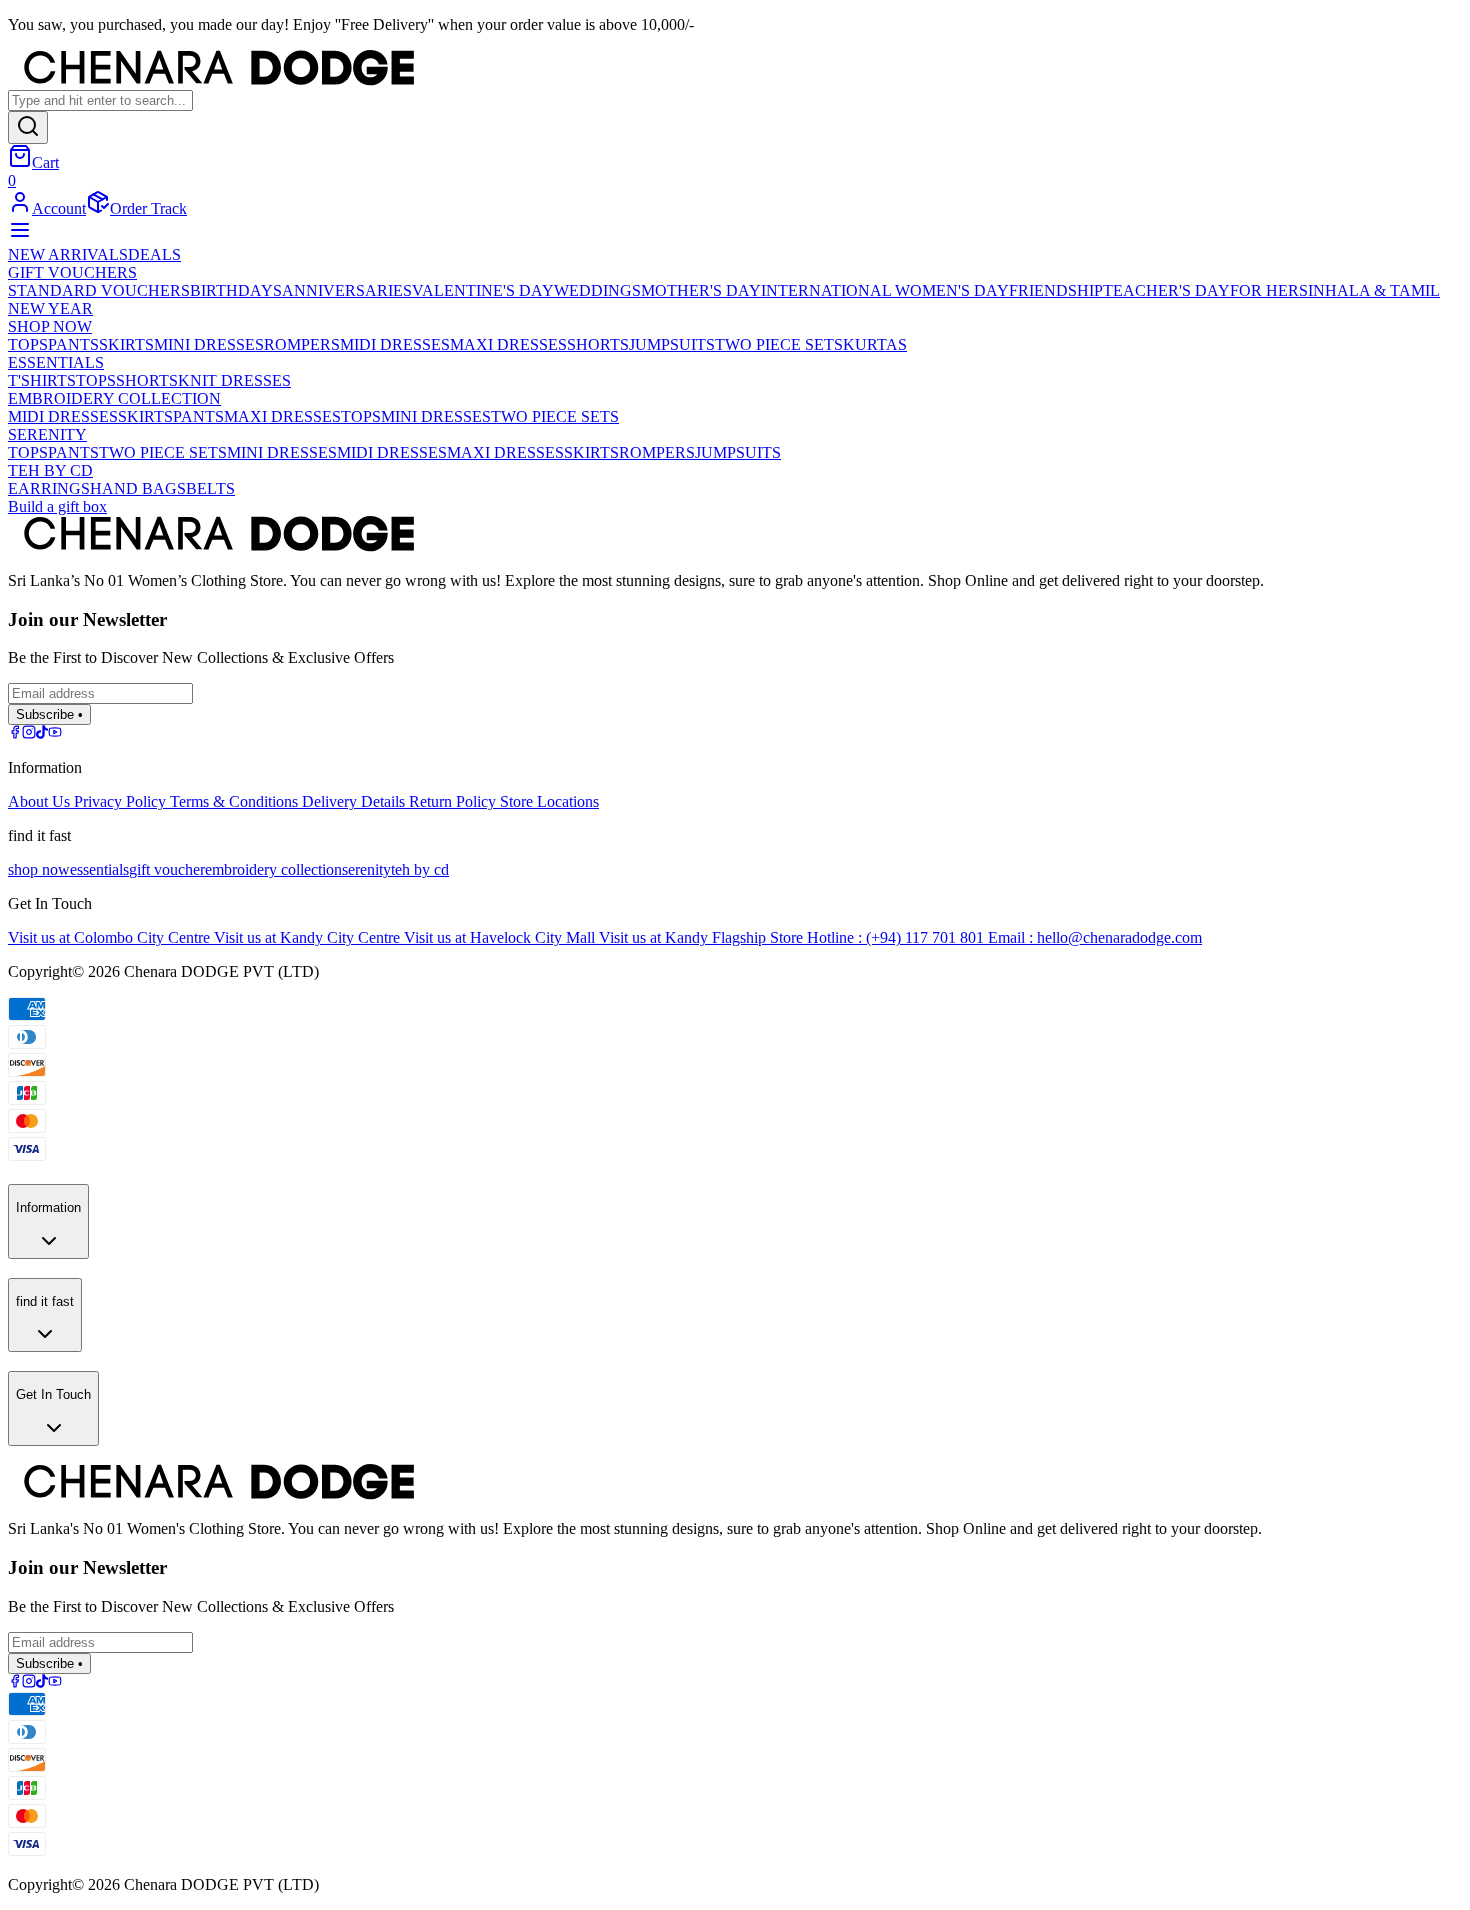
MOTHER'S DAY (701, 290)
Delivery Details (355, 801)
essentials (99, 869)
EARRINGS (49, 488)
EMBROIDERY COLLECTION (114, 398)
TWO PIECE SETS (779, 344)
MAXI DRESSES (508, 344)
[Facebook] (15, 733)
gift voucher (167, 869)
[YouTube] (55, 733)
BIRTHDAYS (236, 290)
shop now (39, 869)
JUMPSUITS (672, 344)
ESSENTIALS (56, 362)
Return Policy (454, 801)
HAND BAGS (138, 488)
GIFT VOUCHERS (72, 272)
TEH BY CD (50, 470)
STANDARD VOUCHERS (99, 290)
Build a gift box (57, 506)
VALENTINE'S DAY (483, 290)
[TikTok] (42, 733)
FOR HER (1264, 290)
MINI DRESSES (209, 344)
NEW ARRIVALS (68, 254)
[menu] (20, 236)
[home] (735, 70)
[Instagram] (29, 733)
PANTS (73, 344)
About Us (41, 801)
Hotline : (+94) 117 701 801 (897, 937)
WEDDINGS (597, 290)
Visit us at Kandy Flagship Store (703, 937)
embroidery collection (273, 869)
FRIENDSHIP (1056, 290)
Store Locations (549, 801)
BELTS (210, 488)
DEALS (154, 254)
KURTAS (875, 344)
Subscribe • (49, 714)
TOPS (28, 344)
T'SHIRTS (42, 380)
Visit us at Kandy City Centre (309, 937)
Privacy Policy (122, 801)
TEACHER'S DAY (1166, 290)
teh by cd (420, 869)
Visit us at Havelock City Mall (501, 937)
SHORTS (598, 344)
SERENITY (47, 434)
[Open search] (28, 127)
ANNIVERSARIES (347, 290)
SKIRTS (126, 344)
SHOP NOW (50, 326)
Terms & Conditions (236, 801)
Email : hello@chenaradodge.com (1095, 937)
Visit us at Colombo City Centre (111, 937)
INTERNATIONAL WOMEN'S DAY (885, 290)
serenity (366, 869)
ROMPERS (302, 344)
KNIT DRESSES (234, 380)
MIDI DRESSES (395, 344)
